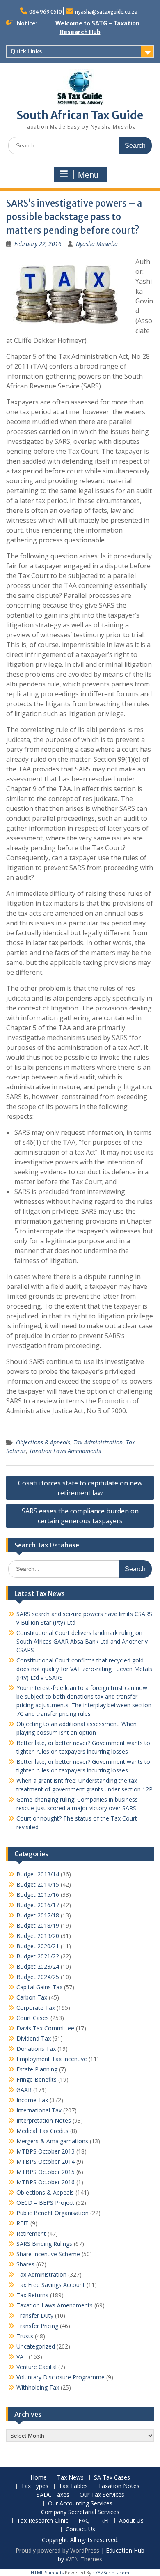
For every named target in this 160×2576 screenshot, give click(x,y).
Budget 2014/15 (38, 1884)
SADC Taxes (53, 2495)
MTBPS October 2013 (46, 2151)
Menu (88, 175)
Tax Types (35, 2486)
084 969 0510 (46, 12)
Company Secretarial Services (80, 2512)
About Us (131, 2521)
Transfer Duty (35, 2315)
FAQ (84, 2521)
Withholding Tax (38, 2387)
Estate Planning (37, 2069)
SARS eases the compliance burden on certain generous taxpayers (80, 1516)
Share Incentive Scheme (48, 2254)
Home (39, 2478)
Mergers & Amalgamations (52, 2141)
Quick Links (26, 51)
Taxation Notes (119, 2486)
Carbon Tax (32, 1997)
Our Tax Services (102, 2495)
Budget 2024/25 (38, 1977)
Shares (25, 2264)
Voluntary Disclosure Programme (61, 2377)
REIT (23, 2223)
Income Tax (32, 2100)
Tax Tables (73, 2486)
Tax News (70, 2478)
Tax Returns (32, 2295)
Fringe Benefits (37, 2079)
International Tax (39, 2110)
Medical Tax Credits (42, 2131)
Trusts (25, 2336)
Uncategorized (36, 2346)
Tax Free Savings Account (51, 2285)
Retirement (31, 2233)
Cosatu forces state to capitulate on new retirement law (80, 1488)
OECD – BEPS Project (45, 2203)
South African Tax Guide (80, 115)
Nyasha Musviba (97, 244)
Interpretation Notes (44, 2120)
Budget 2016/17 (38, 1905)
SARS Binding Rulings (44, 2244)
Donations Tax (36, 2049)
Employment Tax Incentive (52, 2059)
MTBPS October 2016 (46, 2182)
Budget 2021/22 (38, 1956)
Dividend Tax (34, 2038)
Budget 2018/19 (38, 1925)
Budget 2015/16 (38, 1895)
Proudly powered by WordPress (57, 2550)
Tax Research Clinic (42, 2521)
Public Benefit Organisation (53, 2213)
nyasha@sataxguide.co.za (106, 12)
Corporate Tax (36, 2008)
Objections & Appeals (43, 1442)
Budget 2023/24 (38, 1966)
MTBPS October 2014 (46, 2162)
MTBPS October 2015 (46, 2172)
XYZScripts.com (112, 2573)
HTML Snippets (47, 2573)
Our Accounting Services (80, 2504)
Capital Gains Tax (39, 1987)
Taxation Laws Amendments (65, 1451)
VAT (22, 2357)
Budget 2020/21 (38, 1946)
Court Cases (33, 2018)
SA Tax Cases (112, 2478)
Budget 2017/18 (38, 1915)
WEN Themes (84, 2559)
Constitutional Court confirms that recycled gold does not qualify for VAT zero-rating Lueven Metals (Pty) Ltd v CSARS (84, 1669)
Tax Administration (98, 1442)
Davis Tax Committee (45, 2028)
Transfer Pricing (37, 2326)
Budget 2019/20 (38, 1936)
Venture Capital (37, 2367)
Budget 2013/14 (38, 1874)
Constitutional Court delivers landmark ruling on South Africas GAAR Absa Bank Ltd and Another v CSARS (82, 1641)
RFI (104, 2521)
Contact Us (80, 2529)
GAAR (24, 2090)
